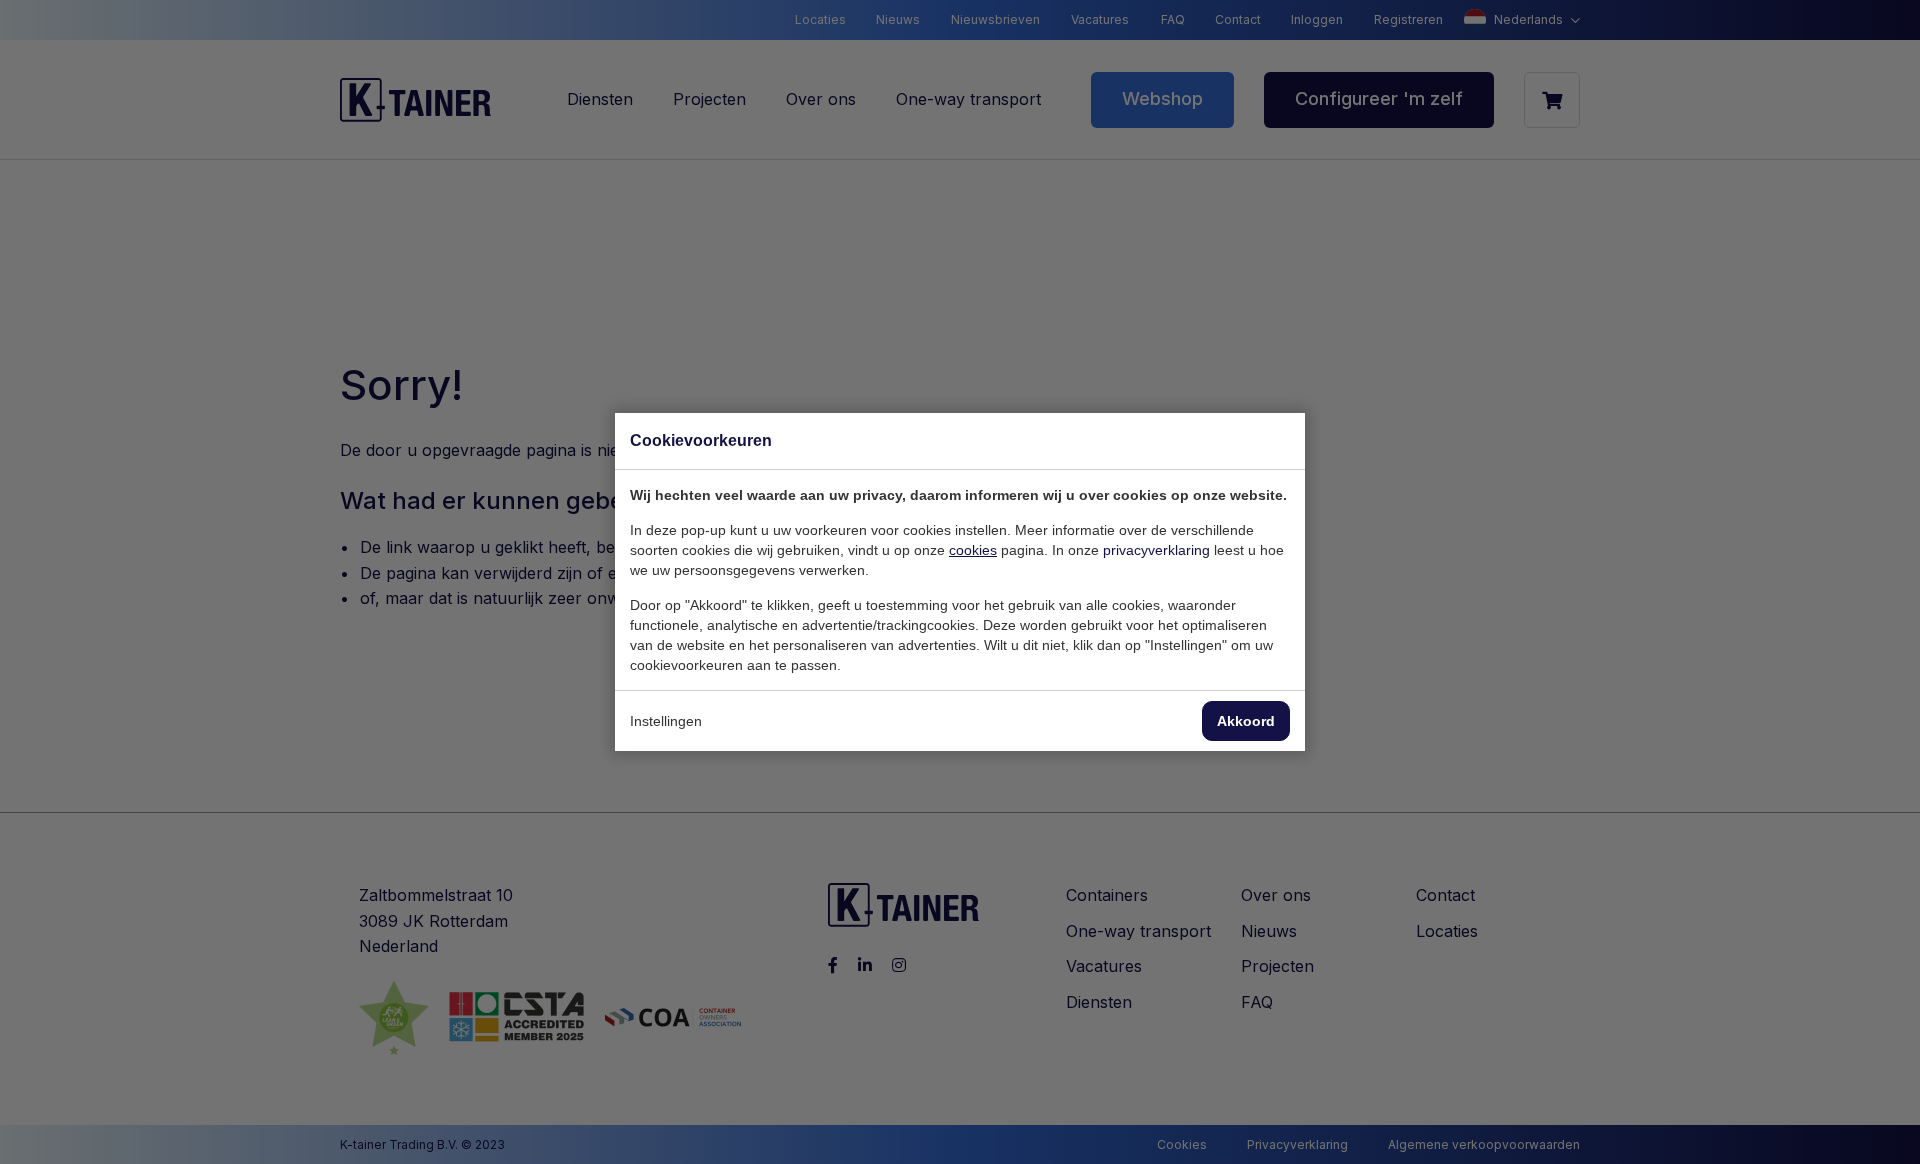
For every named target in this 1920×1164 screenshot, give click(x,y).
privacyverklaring (1156, 550)
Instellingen (666, 721)
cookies (973, 550)
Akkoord (1246, 721)
